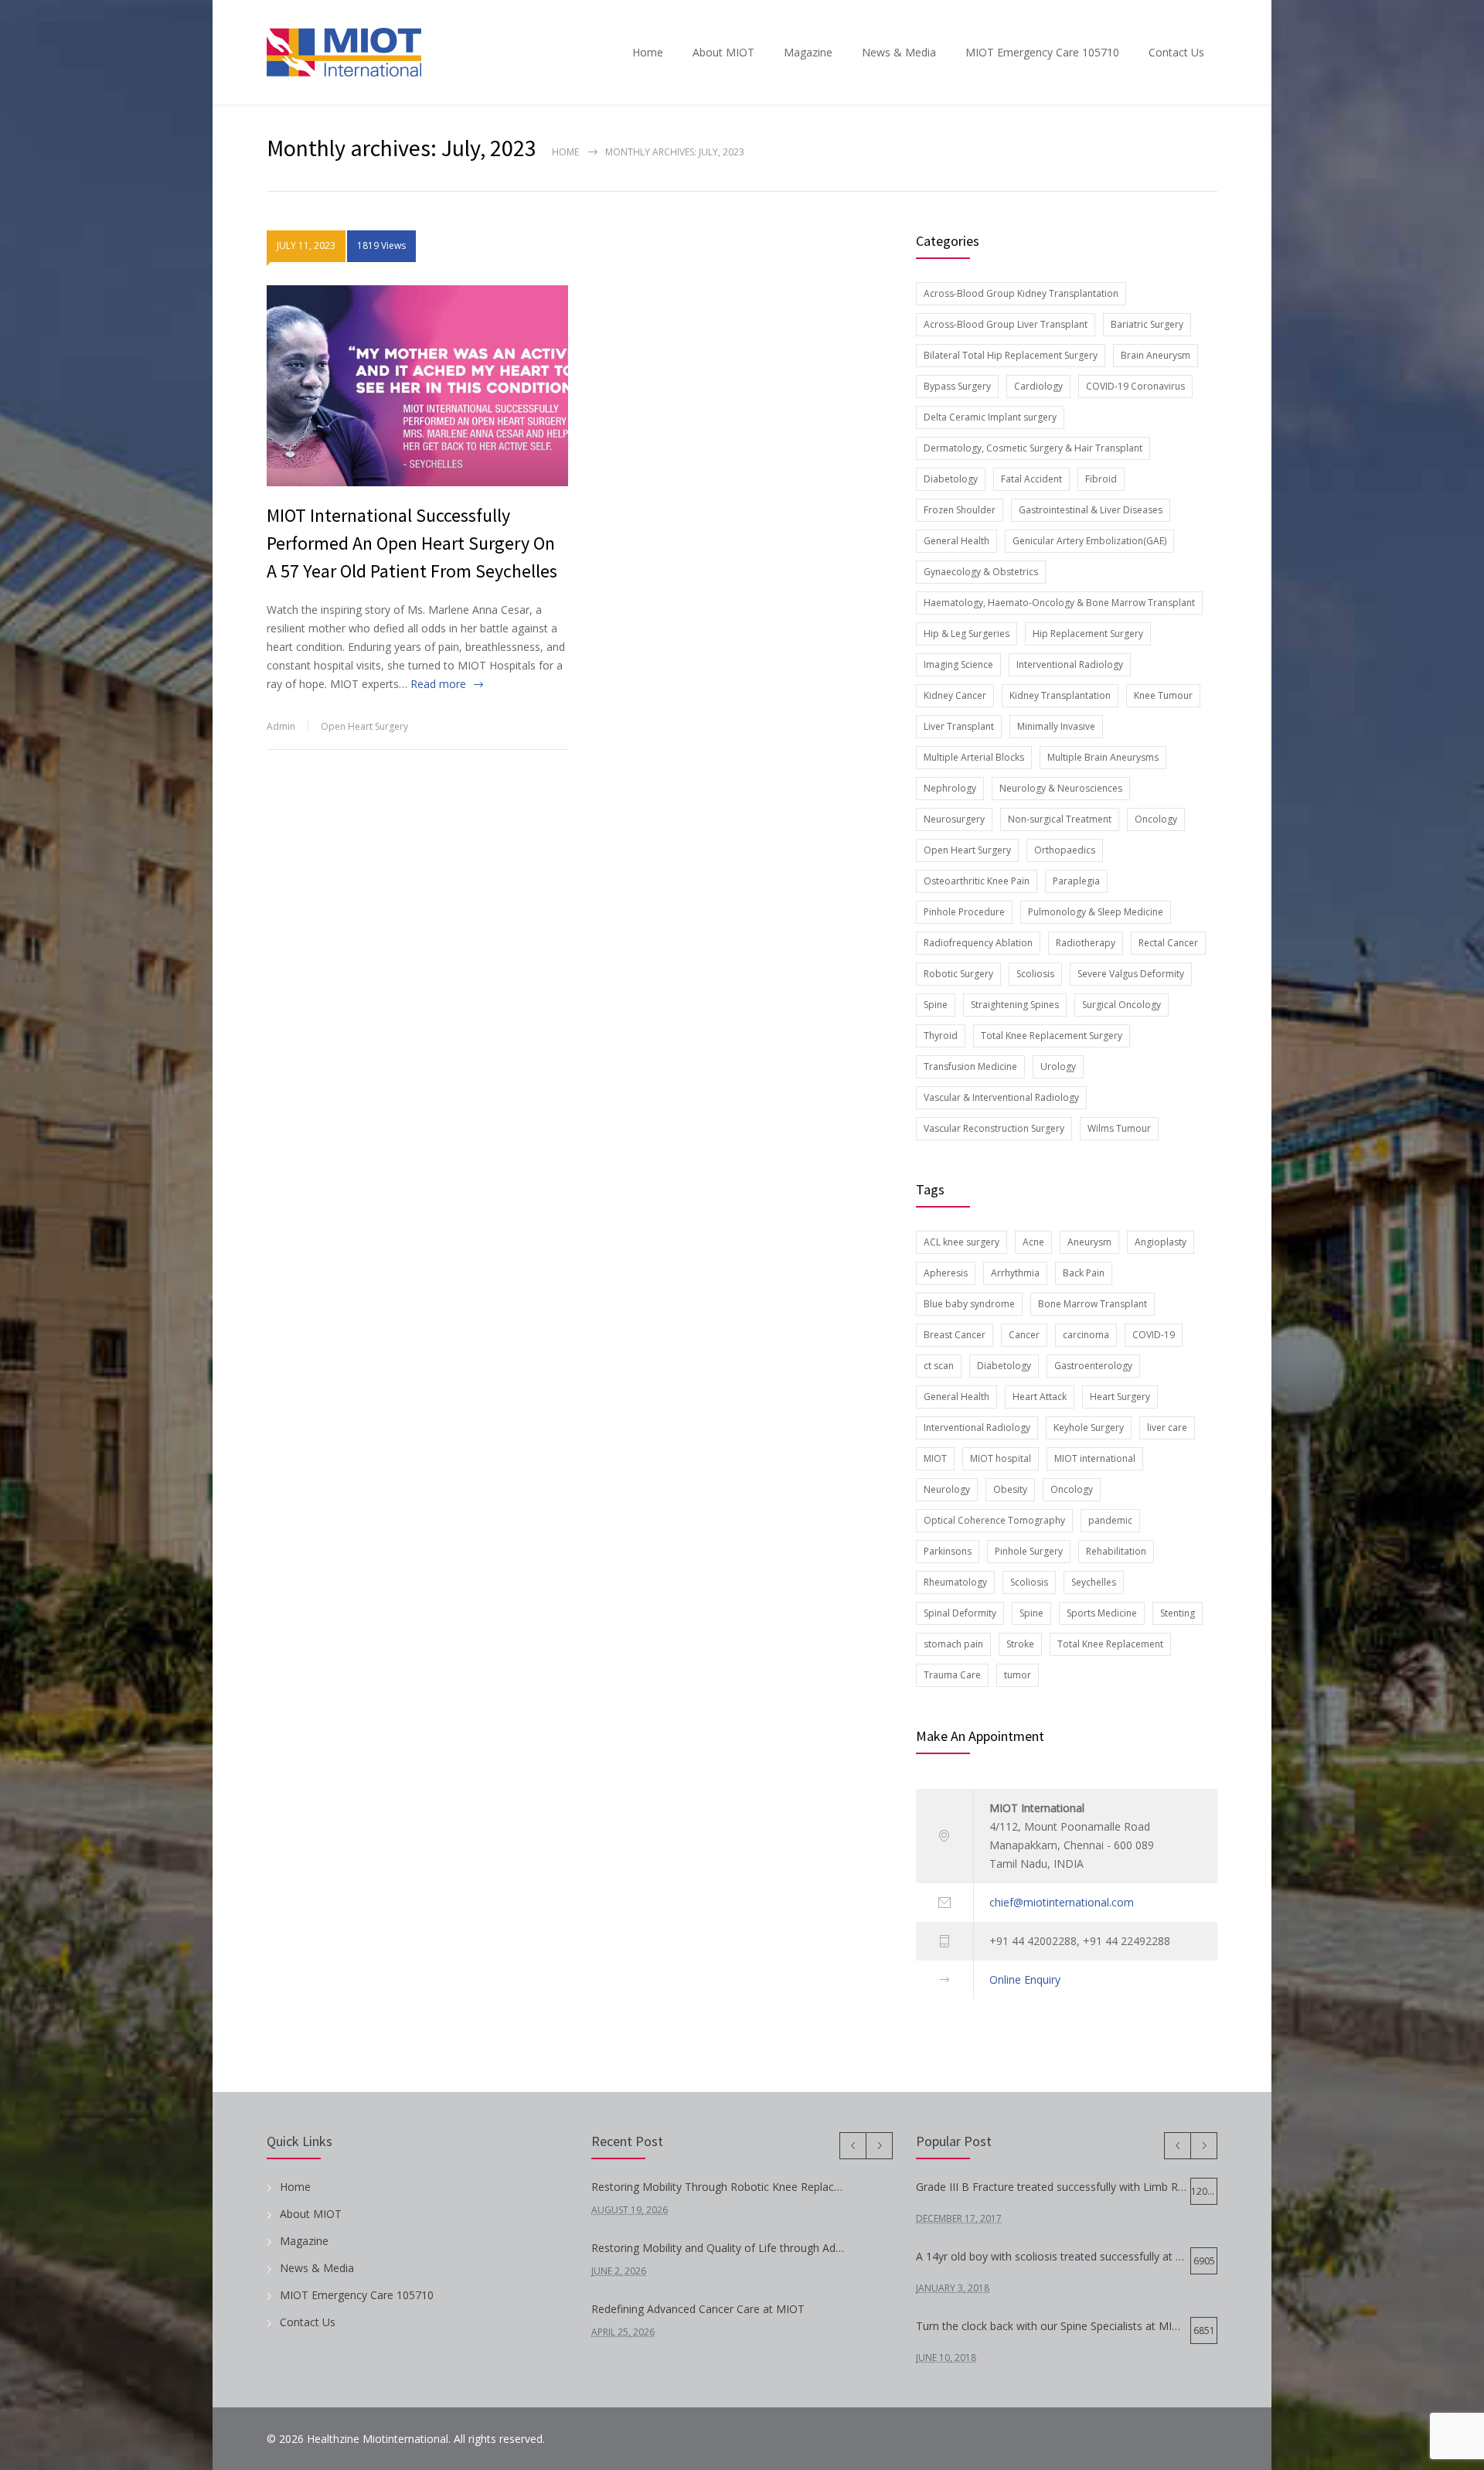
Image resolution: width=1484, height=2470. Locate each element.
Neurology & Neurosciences (1061, 788)
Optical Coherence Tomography (994, 1520)
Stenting (1178, 1613)
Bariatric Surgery (1147, 324)
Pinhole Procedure (964, 912)
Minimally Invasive (1056, 726)
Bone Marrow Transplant (1093, 1304)
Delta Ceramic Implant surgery (990, 417)
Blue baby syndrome (969, 1304)
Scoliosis (1035, 974)
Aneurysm (1089, 1242)
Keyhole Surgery (1089, 1427)
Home (648, 52)
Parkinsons (948, 1551)
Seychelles (1094, 1582)
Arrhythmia (1015, 1273)
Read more (438, 684)
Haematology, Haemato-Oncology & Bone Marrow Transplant (1059, 603)
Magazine (808, 52)
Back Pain (1084, 1273)
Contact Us (1176, 52)
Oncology (1156, 819)
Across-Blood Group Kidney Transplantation (1021, 293)
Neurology (947, 1489)
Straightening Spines (1015, 1005)
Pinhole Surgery (1029, 1551)
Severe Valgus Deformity (1131, 974)
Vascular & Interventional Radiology (1001, 1097)
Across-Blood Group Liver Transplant (1006, 324)
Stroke (1020, 1644)
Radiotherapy (1086, 943)
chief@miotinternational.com (1062, 1902)
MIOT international (1095, 1458)
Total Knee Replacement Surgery (1052, 1036)
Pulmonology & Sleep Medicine (1096, 912)
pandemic (1110, 1520)
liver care (1167, 1427)
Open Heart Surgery (364, 726)
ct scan (939, 1366)
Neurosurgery (954, 819)
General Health (956, 541)
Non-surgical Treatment (1060, 819)
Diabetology (951, 479)
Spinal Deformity (960, 1613)
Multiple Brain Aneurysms (1103, 757)
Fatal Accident (1031, 479)
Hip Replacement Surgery (1088, 634)
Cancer (1024, 1335)
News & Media (899, 52)
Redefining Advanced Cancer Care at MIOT (698, 2309)
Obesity (1010, 1489)
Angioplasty (1161, 1242)
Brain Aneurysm (1156, 355)
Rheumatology (955, 1582)
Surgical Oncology (1122, 1005)
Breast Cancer (955, 1335)
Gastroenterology (1093, 1366)
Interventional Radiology (1070, 664)
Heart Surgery (1120, 1397)
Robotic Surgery (958, 974)
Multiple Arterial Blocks (974, 757)
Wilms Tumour (1119, 1128)
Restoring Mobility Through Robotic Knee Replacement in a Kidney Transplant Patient (720, 2187)
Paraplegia (1076, 881)
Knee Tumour (1163, 695)
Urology (1058, 1066)
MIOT (935, 1458)
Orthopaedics (1065, 850)
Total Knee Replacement (1110, 1644)
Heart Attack (1040, 1397)
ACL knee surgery (962, 1242)
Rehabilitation (1116, 1551)
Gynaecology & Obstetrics (981, 572)
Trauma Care (952, 1675)
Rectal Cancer (1168, 943)
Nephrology (950, 788)
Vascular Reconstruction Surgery (994, 1128)
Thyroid (941, 1036)
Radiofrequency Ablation (978, 943)
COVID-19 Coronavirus (1135, 386)
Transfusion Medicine (970, 1066)
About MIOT (723, 52)
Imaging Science (958, 664)
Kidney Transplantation (1060, 695)
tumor (1018, 1675)
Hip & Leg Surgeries (967, 634)
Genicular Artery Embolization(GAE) (1089, 541)
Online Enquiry (1025, 1979)
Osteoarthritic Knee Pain (977, 881)
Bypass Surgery (957, 386)
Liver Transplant (959, 726)
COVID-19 (1154, 1335)
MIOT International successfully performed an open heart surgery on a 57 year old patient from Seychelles (412, 543)
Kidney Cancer (955, 695)
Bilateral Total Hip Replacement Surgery (1011, 355)
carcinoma (1086, 1335)
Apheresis (946, 1273)
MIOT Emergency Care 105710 (1042, 52)
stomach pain (953, 1644)
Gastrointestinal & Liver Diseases (1091, 510)
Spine (936, 1005)
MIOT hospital (1001, 1458)
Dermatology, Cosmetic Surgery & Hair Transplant (1033, 448)
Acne (1033, 1242)
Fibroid (1101, 479)
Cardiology (1038, 386)
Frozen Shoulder (960, 510)
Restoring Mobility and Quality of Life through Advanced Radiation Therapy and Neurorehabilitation (720, 2248)
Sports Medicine (1102, 1613)
